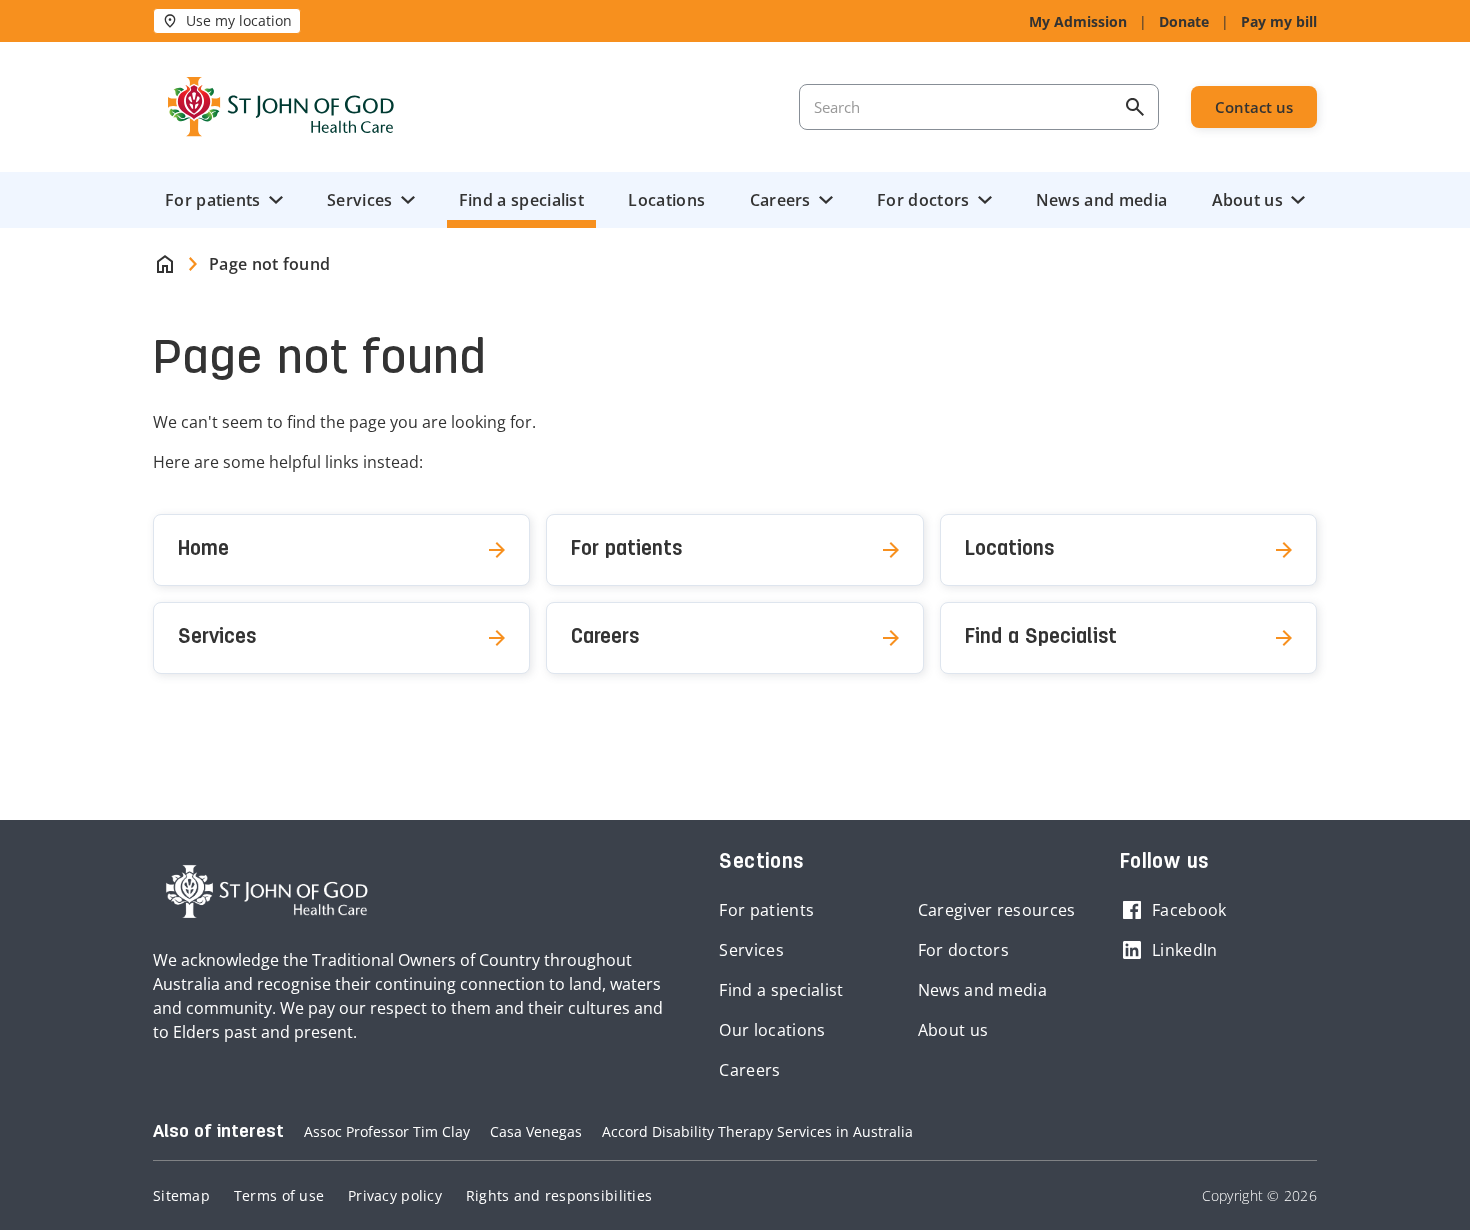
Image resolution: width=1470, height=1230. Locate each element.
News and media (1101, 200)
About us (1247, 200)
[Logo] (281, 107)
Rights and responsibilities (559, 1195)
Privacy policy (395, 1195)
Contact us (1254, 107)
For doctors (923, 200)
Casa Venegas (536, 1131)
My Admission (1078, 21)
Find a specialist (521, 200)
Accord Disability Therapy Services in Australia (757, 1131)
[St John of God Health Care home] (267, 892)
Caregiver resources (997, 910)
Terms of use (279, 1195)
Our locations (772, 1030)
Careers (780, 200)
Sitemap (181, 1195)
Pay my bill (1279, 21)
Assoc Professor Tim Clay (387, 1131)
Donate (1184, 21)
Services (359, 200)
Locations (666, 200)
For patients (213, 200)
